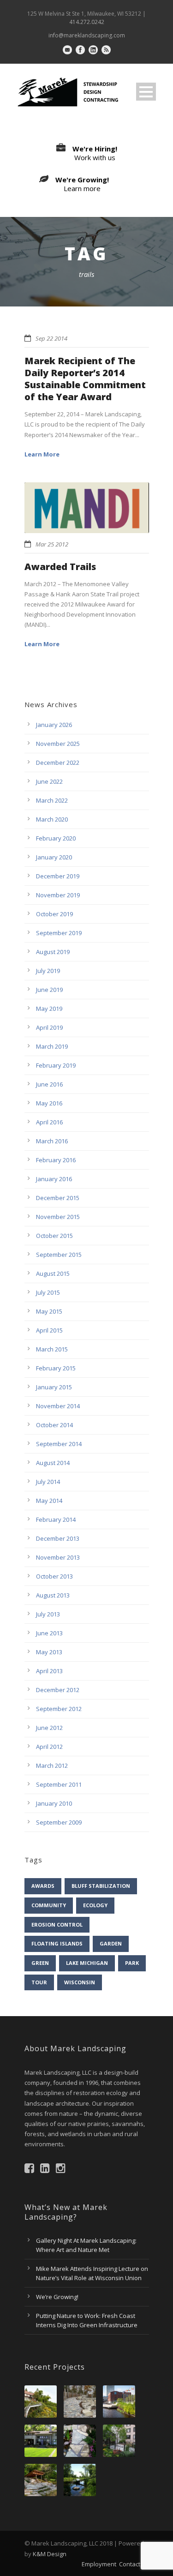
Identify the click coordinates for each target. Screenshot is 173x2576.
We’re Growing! (57, 2297)
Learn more (82, 188)
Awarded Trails (60, 567)
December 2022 (58, 763)
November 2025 (58, 744)
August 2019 (53, 952)
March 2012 (52, 1765)
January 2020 (54, 857)
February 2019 (56, 1065)
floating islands (57, 1943)
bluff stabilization (101, 1886)
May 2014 (49, 1501)
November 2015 (58, 1217)
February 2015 (56, 1368)
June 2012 (49, 1728)
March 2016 (52, 1141)
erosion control (57, 1924)
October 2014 (54, 1425)
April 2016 (49, 1122)
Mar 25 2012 (52, 544)
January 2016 (54, 1179)
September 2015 (59, 1255)
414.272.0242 (87, 22)
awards (43, 1886)
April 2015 (49, 1330)
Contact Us (134, 2564)
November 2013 (58, 1557)
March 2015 (52, 1349)
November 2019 (58, 895)
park (132, 1963)
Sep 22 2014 (51, 338)
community (49, 1905)
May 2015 (49, 1311)
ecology (95, 1905)
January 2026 (54, 725)
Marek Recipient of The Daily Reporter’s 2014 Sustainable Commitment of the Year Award (85, 379)
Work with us (95, 157)
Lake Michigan (87, 1963)
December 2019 (58, 876)
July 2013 (48, 1614)
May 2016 (49, 1103)
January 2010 (54, 1803)
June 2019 (49, 990)
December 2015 (58, 1198)
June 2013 (49, 1633)
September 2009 (59, 1822)
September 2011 (59, 1784)
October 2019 (54, 914)
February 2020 (56, 838)
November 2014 (58, 1406)
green (40, 1963)
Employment (99, 2564)
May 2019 (49, 1009)
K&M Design (50, 2554)
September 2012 (59, 1709)
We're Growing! (82, 180)
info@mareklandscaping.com (87, 35)
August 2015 (53, 1273)
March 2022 (52, 800)
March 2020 (52, 819)
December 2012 (58, 1690)
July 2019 (48, 971)
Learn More (42, 454)
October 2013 (54, 1576)
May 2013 (49, 1652)
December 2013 (58, 1538)
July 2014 (48, 1482)
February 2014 (56, 1519)
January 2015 (54, 1387)
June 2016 (49, 1084)
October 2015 (54, 1236)
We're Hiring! (95, 149)
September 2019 (59, 933)
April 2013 (49, 1671)
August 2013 (53, 1595)
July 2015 (48, 1292)
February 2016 (56, 1160)
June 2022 (49, 781)
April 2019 (49, 1027)
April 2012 (49, 1747)
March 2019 (52, 1046)
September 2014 (59, 1444)
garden (111, 1943)
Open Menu (146, 92)
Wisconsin (80, 1982)
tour (39, 1982)
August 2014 (53, 1463)
